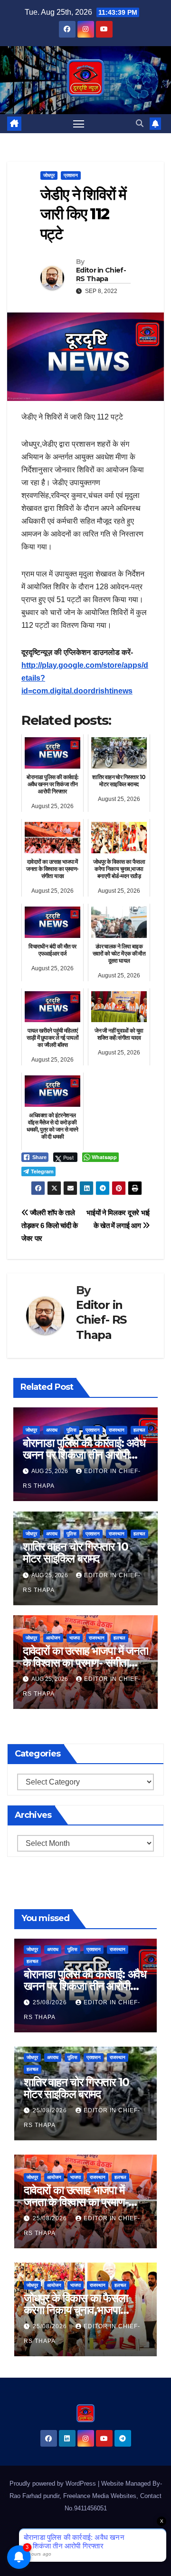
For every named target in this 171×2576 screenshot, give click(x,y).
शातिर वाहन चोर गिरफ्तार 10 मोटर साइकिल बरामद (76, 1552)
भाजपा (75, 1638)
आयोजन (53, 1638)
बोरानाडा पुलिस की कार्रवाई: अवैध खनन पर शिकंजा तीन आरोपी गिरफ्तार (84, 1455)
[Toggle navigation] (79, 124)
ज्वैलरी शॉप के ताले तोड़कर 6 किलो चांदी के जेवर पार (50, 1225)
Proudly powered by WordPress (54, 2483)
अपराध (52, 1430)
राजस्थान (117, 1430)
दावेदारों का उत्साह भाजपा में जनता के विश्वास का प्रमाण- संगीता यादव (85, 1663)
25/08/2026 (51, 2002)
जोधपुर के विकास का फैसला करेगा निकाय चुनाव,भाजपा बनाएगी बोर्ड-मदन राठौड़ (76, 2310)
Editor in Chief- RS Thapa (101, 274)
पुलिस (71, 1430)
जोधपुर (49, 175)
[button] (140, 123)
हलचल (139, 1430)
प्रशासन (71, 175)
